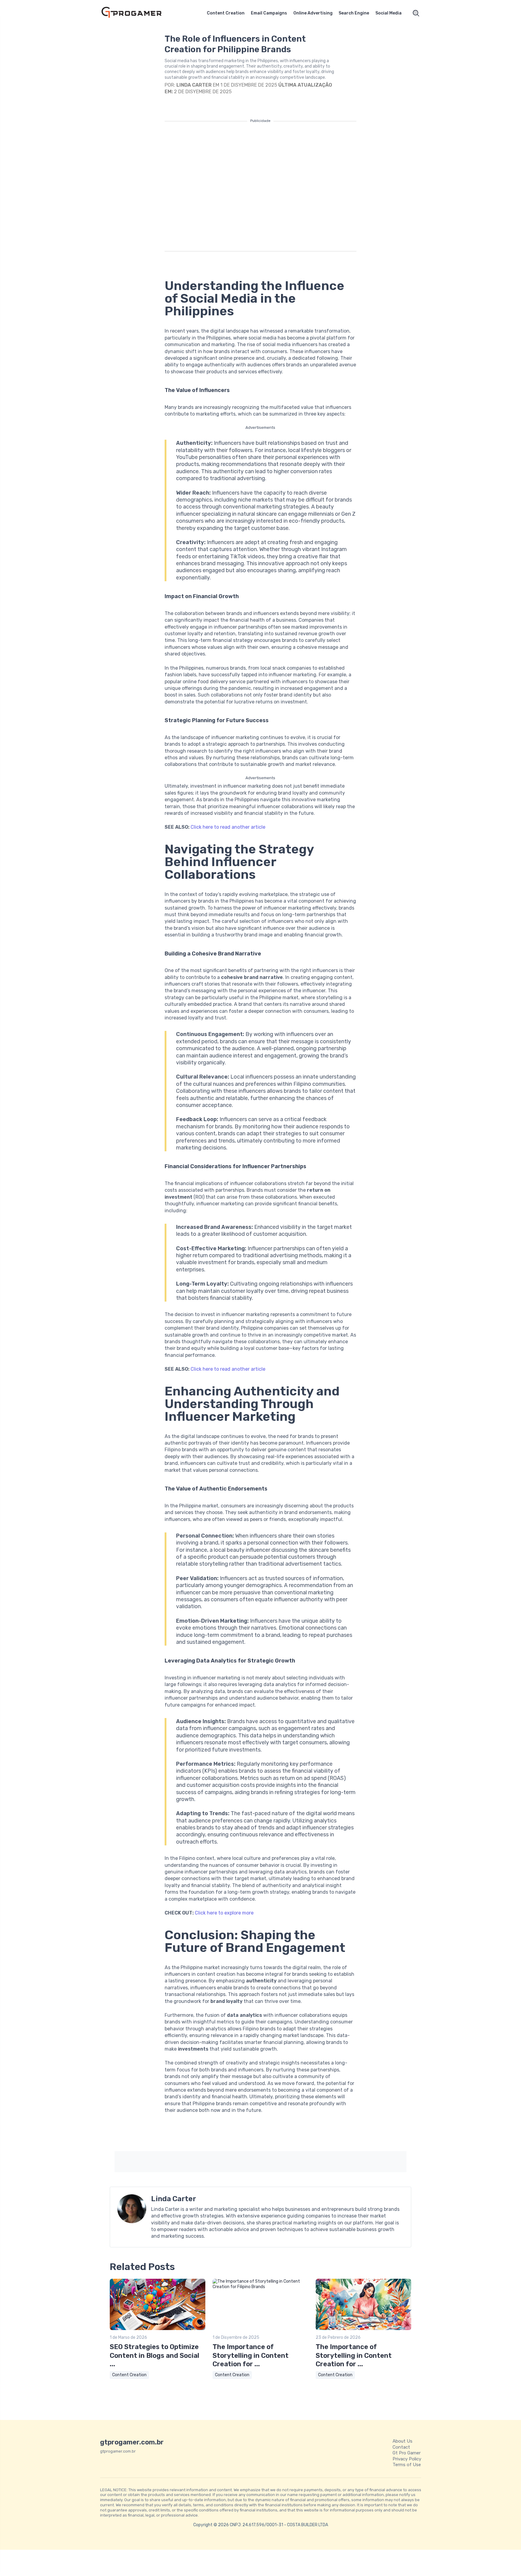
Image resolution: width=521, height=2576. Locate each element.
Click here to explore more (224, 1913)
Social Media (388, 13)
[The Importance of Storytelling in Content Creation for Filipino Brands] (260, 2287)
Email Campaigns (269, 13)
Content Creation (226, 13)
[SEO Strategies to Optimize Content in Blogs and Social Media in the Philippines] (158, 2329)
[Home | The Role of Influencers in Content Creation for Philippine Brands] (138, 13)
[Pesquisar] (416, 13)
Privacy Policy (407, 2459)
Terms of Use (407, 2465)
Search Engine (354, 13)
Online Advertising (313, 13)
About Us (403, 2441)
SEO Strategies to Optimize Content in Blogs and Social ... (155, 2355)
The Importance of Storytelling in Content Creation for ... (251, 2355)
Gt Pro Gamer (407, 2453)
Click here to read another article (228, 827)
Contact (401, 2447)
